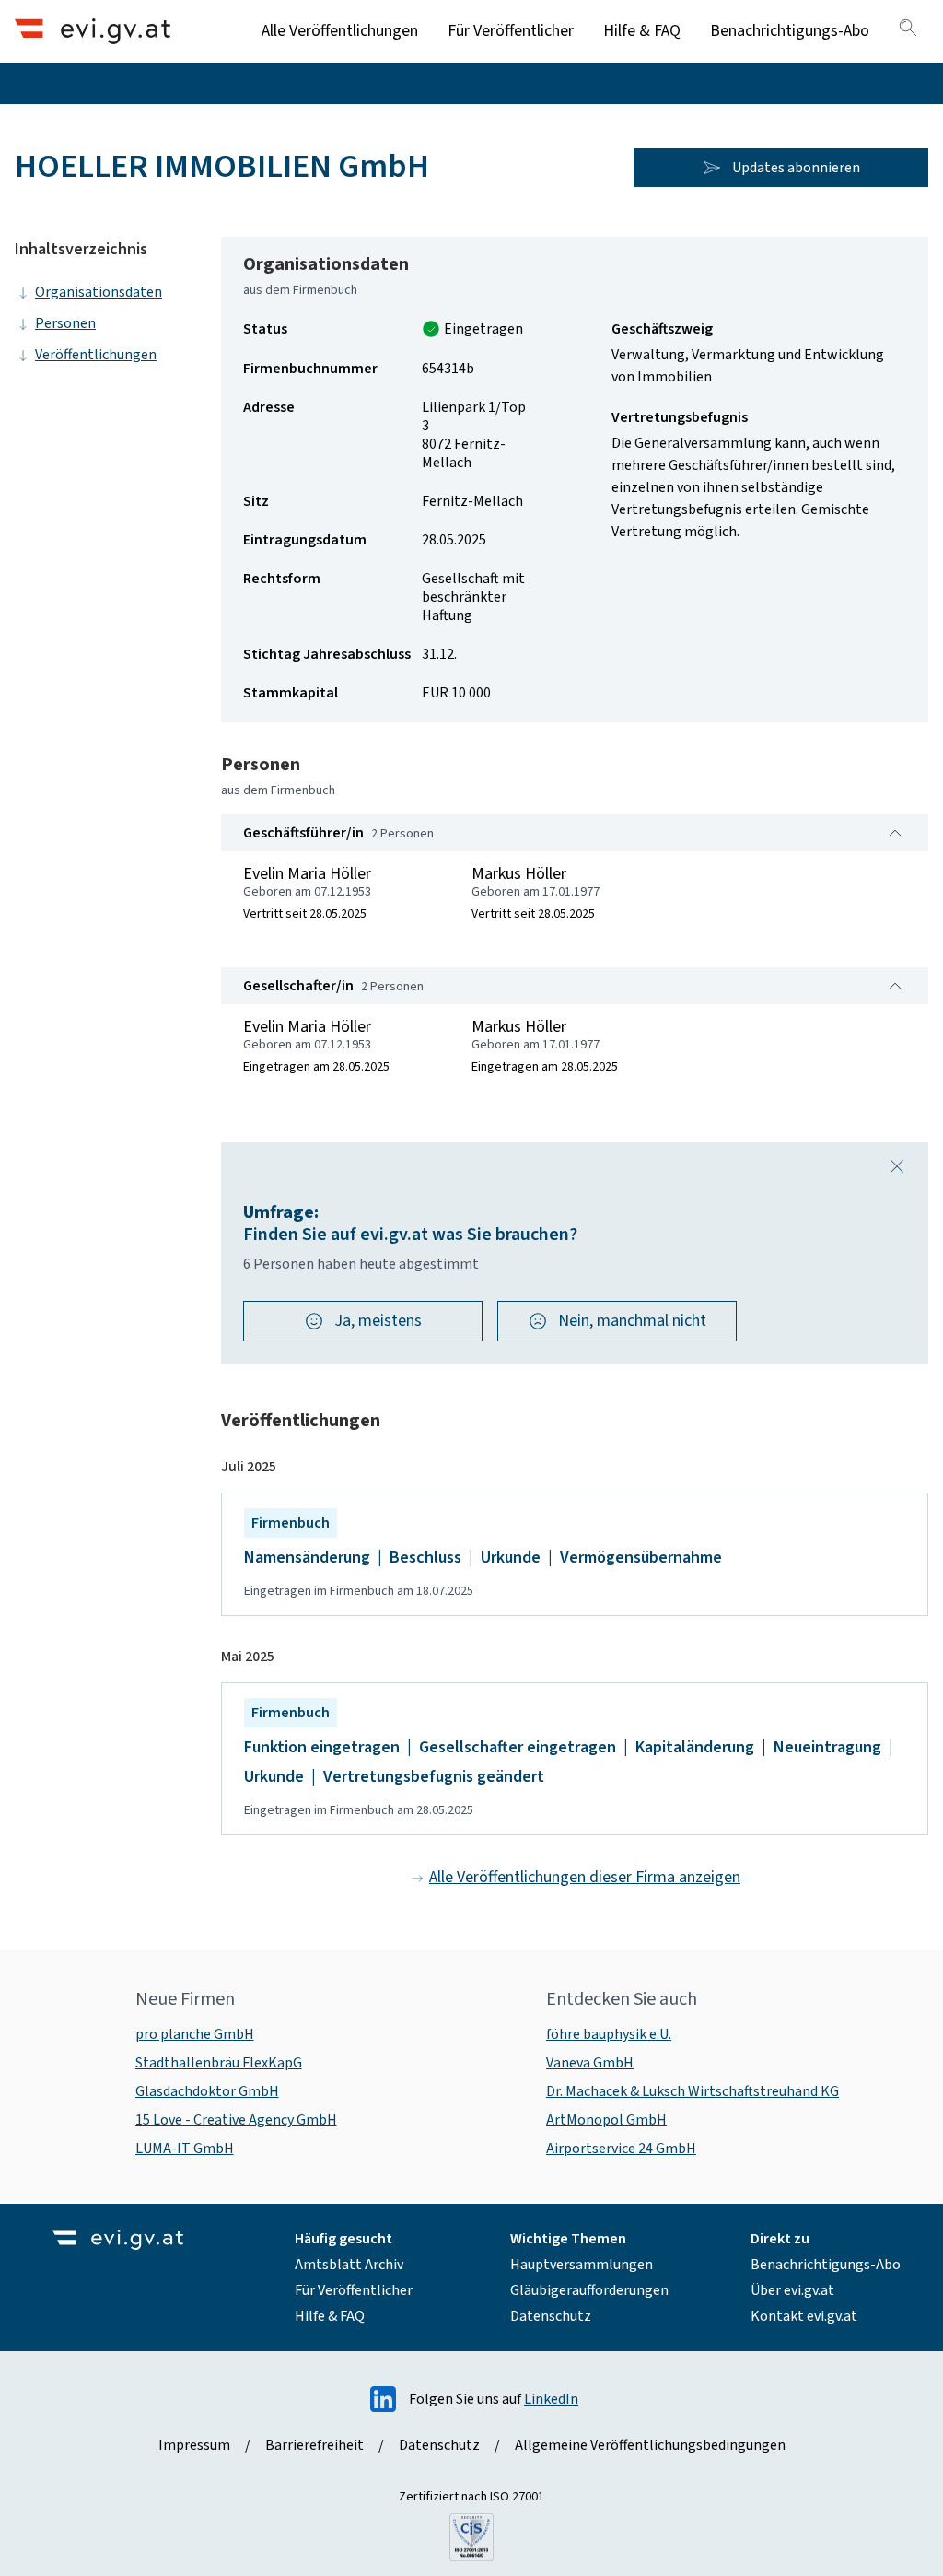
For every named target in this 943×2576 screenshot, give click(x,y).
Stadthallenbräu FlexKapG (219, 2063)
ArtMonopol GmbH (606, 2120)
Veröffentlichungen (96, 355)
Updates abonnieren (796, 168)
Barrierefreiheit (314, 2445)
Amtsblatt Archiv (349, 2265)
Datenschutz (551, 2316)
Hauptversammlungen (582, 2265)
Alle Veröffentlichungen (340, 31)
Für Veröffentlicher (511, 31)
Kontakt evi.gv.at (804, 2316)
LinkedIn (551, 2399)
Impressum (194, 2445)
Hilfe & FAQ (642, 31)
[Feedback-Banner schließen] (897, 1166)
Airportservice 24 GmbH (621, 2149)
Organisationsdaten (99, 292)
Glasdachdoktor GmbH (207, 2091)
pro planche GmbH (195, 2034)
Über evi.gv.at (792, 2290)
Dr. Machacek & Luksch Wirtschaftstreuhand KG (693, 2091)
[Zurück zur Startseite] (93, 31)
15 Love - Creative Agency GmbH (236, 2120)
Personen (65, 323)
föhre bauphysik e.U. (609, 2034)
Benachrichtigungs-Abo (790, 31)
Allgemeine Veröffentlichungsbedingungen (650, 2445)
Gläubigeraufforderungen (589, 2290)
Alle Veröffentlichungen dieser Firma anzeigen (585, 1877)
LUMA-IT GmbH (185, 2149)
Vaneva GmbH (590, 2063)
